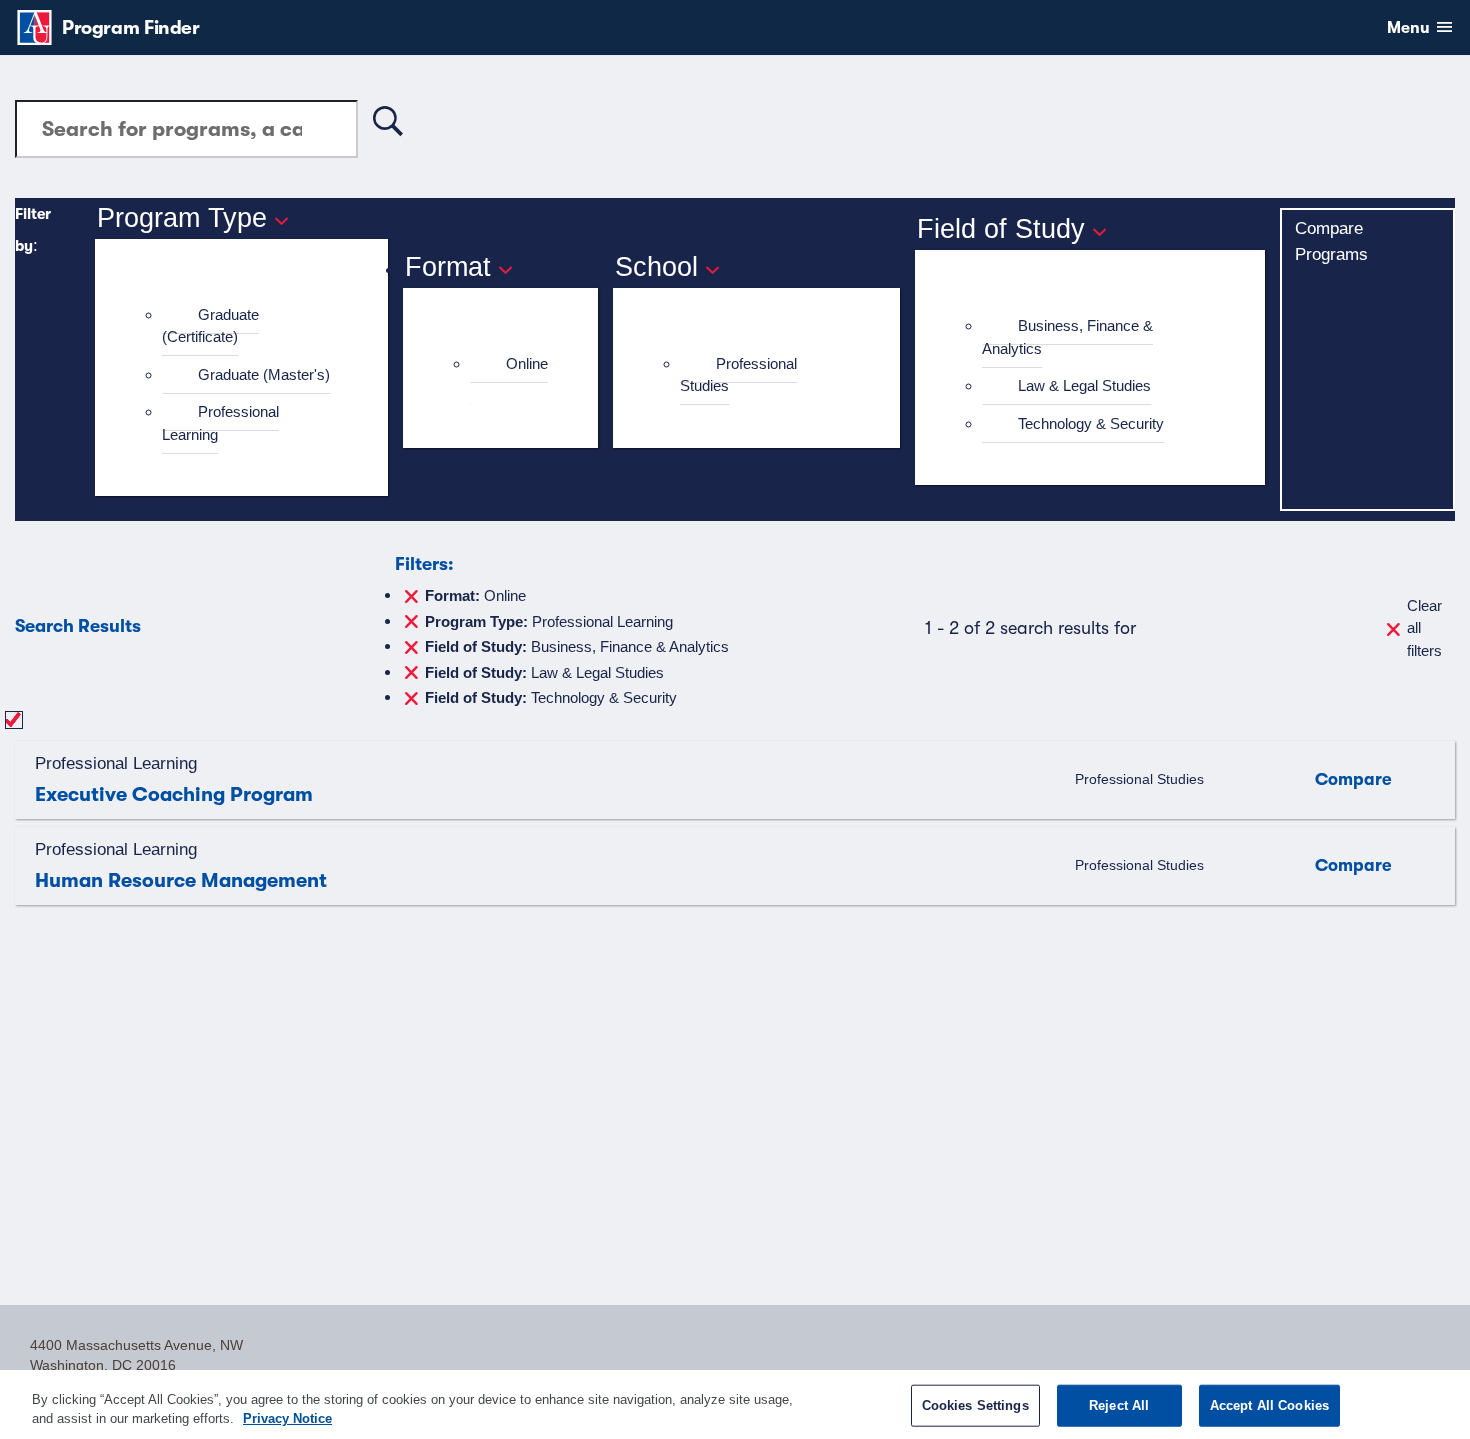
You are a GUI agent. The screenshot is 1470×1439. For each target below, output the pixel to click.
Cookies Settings (975, 1405)
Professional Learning (220, 423)
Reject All (1119, 1405)
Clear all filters (1424, 628)
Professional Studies (738, 375)
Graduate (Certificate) (210, 326)
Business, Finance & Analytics (1067, 337)
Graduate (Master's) (264, 374)
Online (527, 363)
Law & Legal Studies (1084, 385)
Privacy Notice (287, 1418)
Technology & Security (1091, 423)
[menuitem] (250, 326)
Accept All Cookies (1269, 1405)
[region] (735, 1404)
